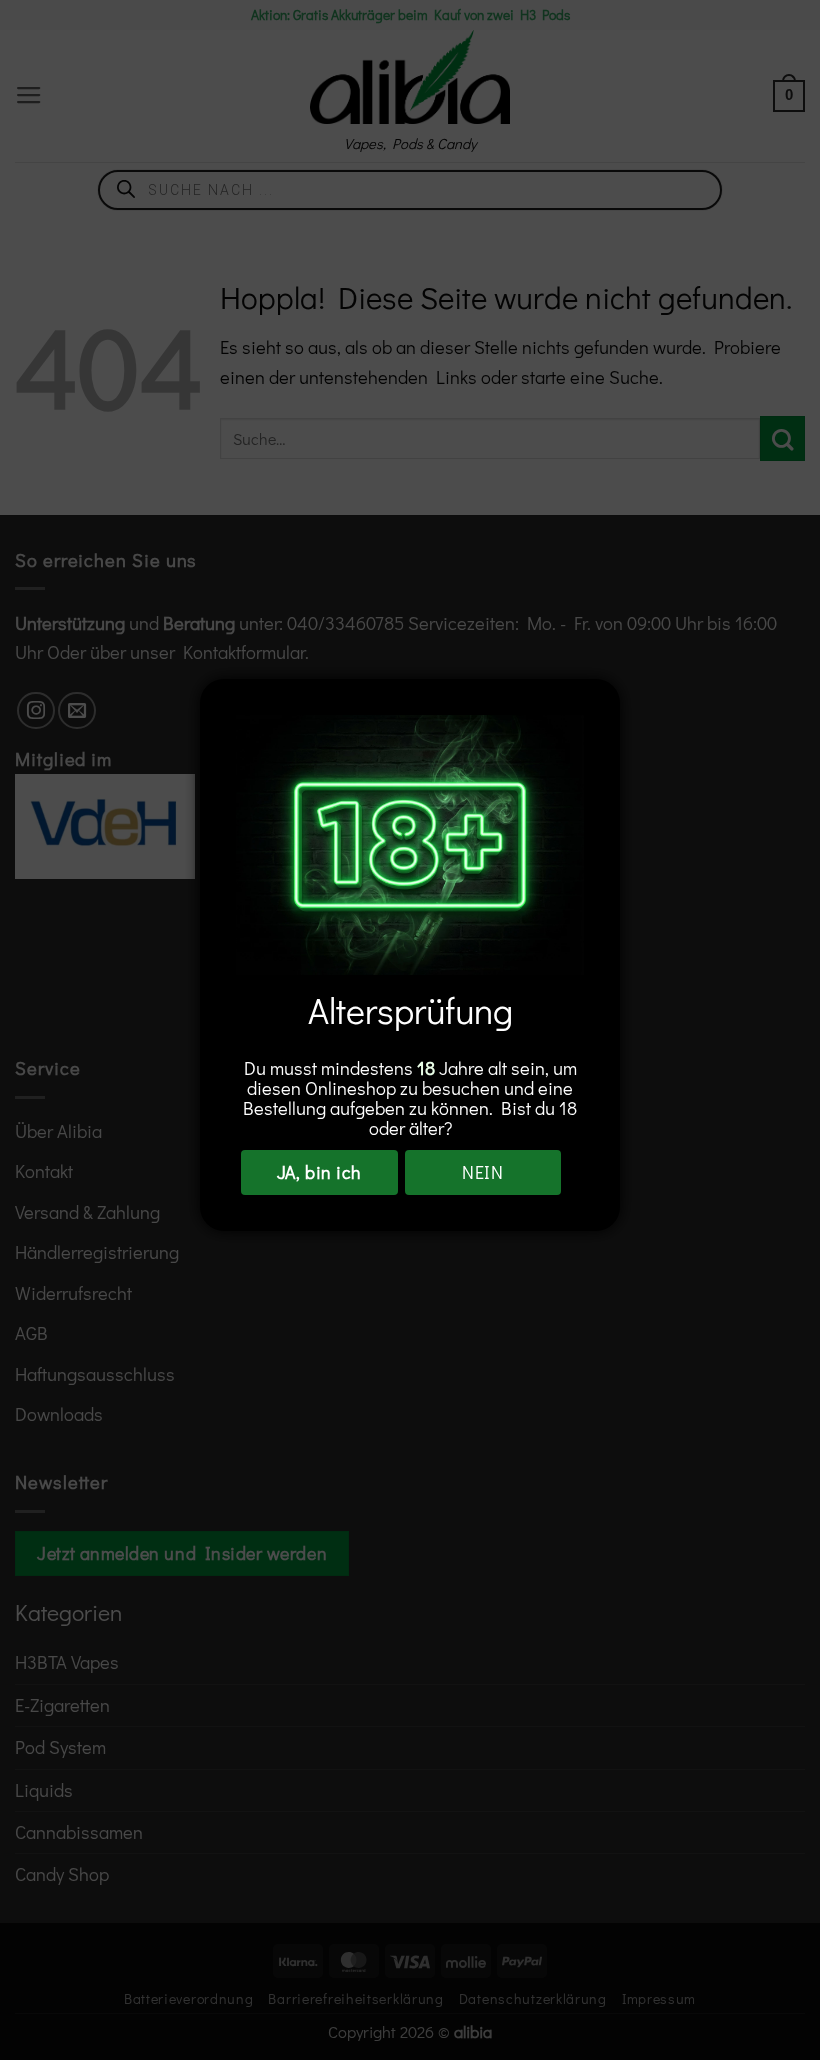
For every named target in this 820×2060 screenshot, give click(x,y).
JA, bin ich (319, 1172)
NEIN (482, 1172)
